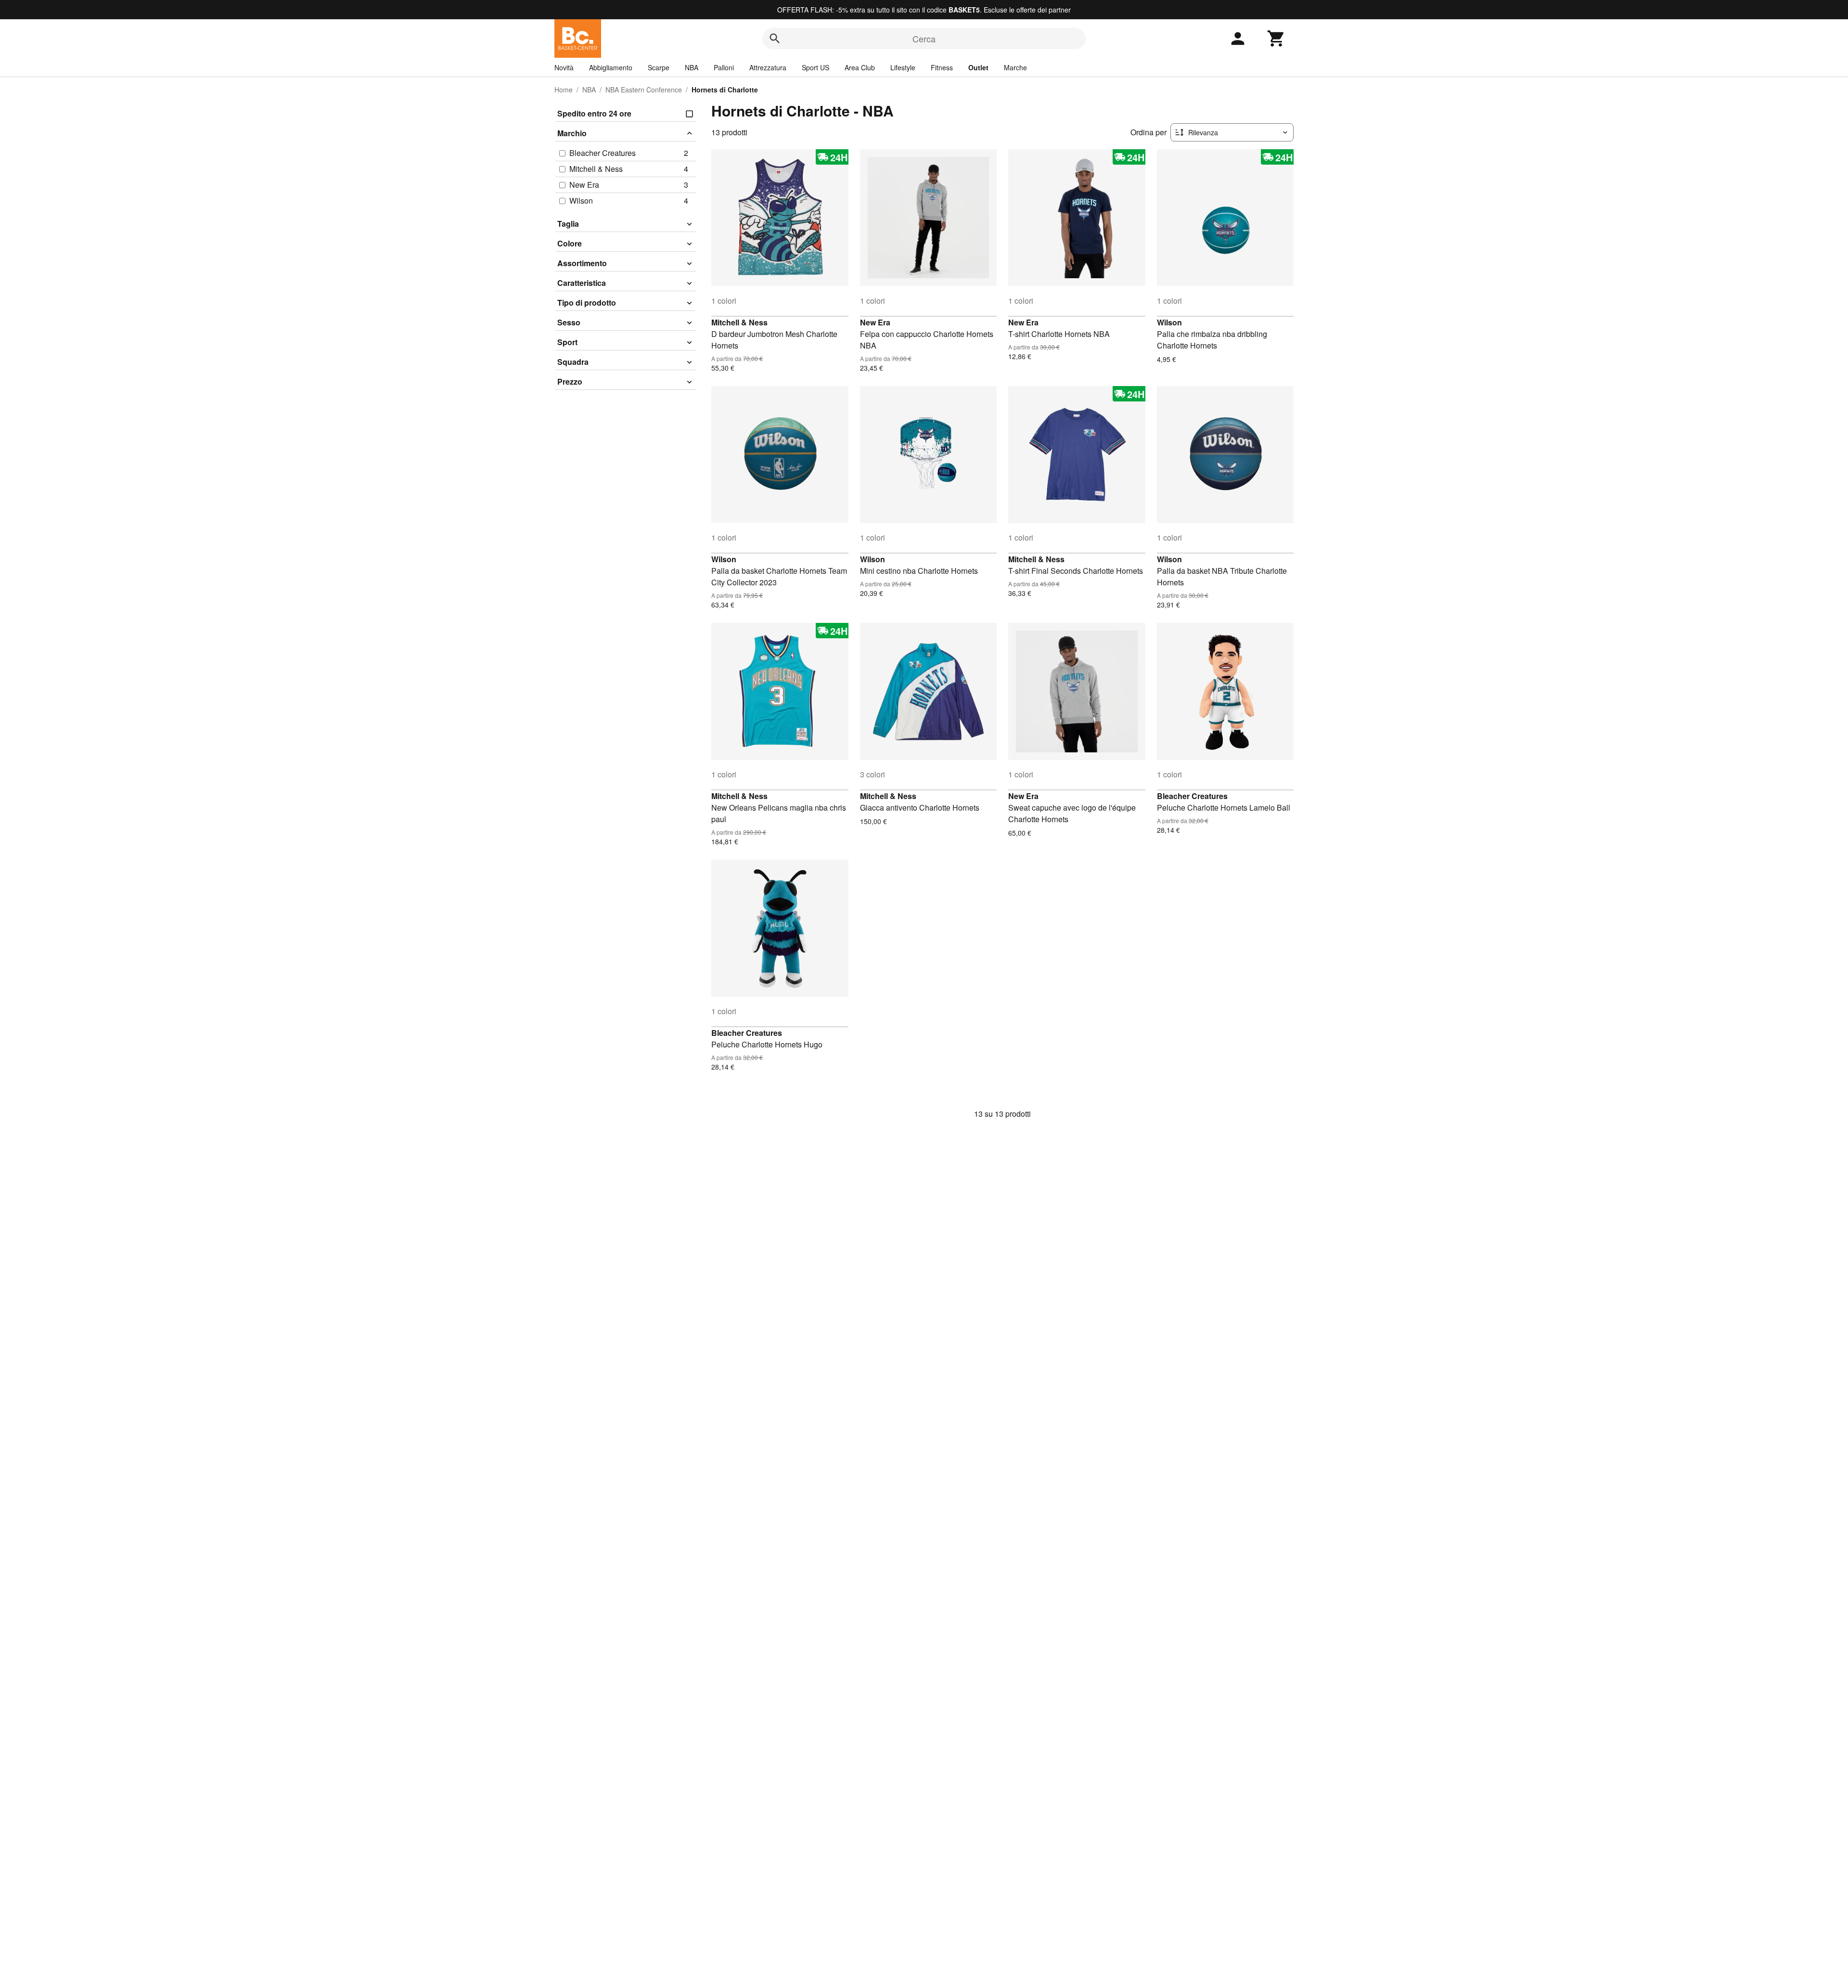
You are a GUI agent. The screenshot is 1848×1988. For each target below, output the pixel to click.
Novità (564, 67)
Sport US (815, 67)
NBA (692, 67)
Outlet (978, 67)
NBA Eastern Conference (644, 90)
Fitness (942, 67)
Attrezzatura (768, 67)
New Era (875, 322)
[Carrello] (1276, 39)
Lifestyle (903, 67)
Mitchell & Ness (739, 322)
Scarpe (659, 67)
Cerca (924, 39)
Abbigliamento (611, 67)
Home (564, 90)
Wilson (1169, 322)
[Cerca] (775, 39)
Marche (1015, 67)
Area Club (860, 67)
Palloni (724, 67)
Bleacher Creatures (1192, 796)
